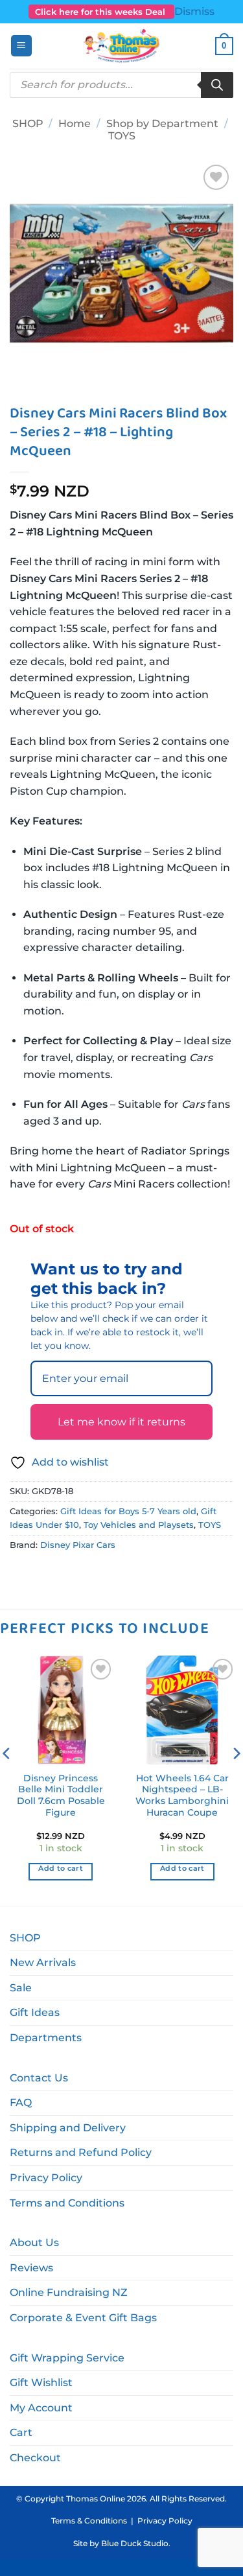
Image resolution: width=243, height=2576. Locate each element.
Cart (21, 2432)
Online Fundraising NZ (69, 2292)
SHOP (28, 123)
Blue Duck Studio (135, 2543)
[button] (21, 46)
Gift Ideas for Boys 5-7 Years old (128, 1511)
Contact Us (39, 2078)
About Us (34, 2242)
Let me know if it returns (121, 1422)
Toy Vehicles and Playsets (139, 1525)
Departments (46, 2038)
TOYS (122, 136)
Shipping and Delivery (68, 2128)
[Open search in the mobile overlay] (121, 85)
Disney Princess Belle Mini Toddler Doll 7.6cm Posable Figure (61, 1795)
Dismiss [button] (194, 11)
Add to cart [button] (61, 1868)
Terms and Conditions (67, 2203)
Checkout (35, 2458)
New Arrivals (43, 1962)
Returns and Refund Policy (81, 2152)
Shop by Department (162, 123)
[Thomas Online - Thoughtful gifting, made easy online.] (121, 46)
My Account (41, 2408)
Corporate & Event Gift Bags (83, 2318)
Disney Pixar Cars (78, 1545)
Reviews (31, 2268)
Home (75, 123)
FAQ (21, 2102)
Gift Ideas (35, 2012)
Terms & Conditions (89, 2521)
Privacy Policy (46, 2178)
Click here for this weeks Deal (101, 12)
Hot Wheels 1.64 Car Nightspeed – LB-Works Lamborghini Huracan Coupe (182, 1795)
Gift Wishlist (41, 2383)
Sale (21, 1988)
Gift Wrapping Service (67, 2358)
